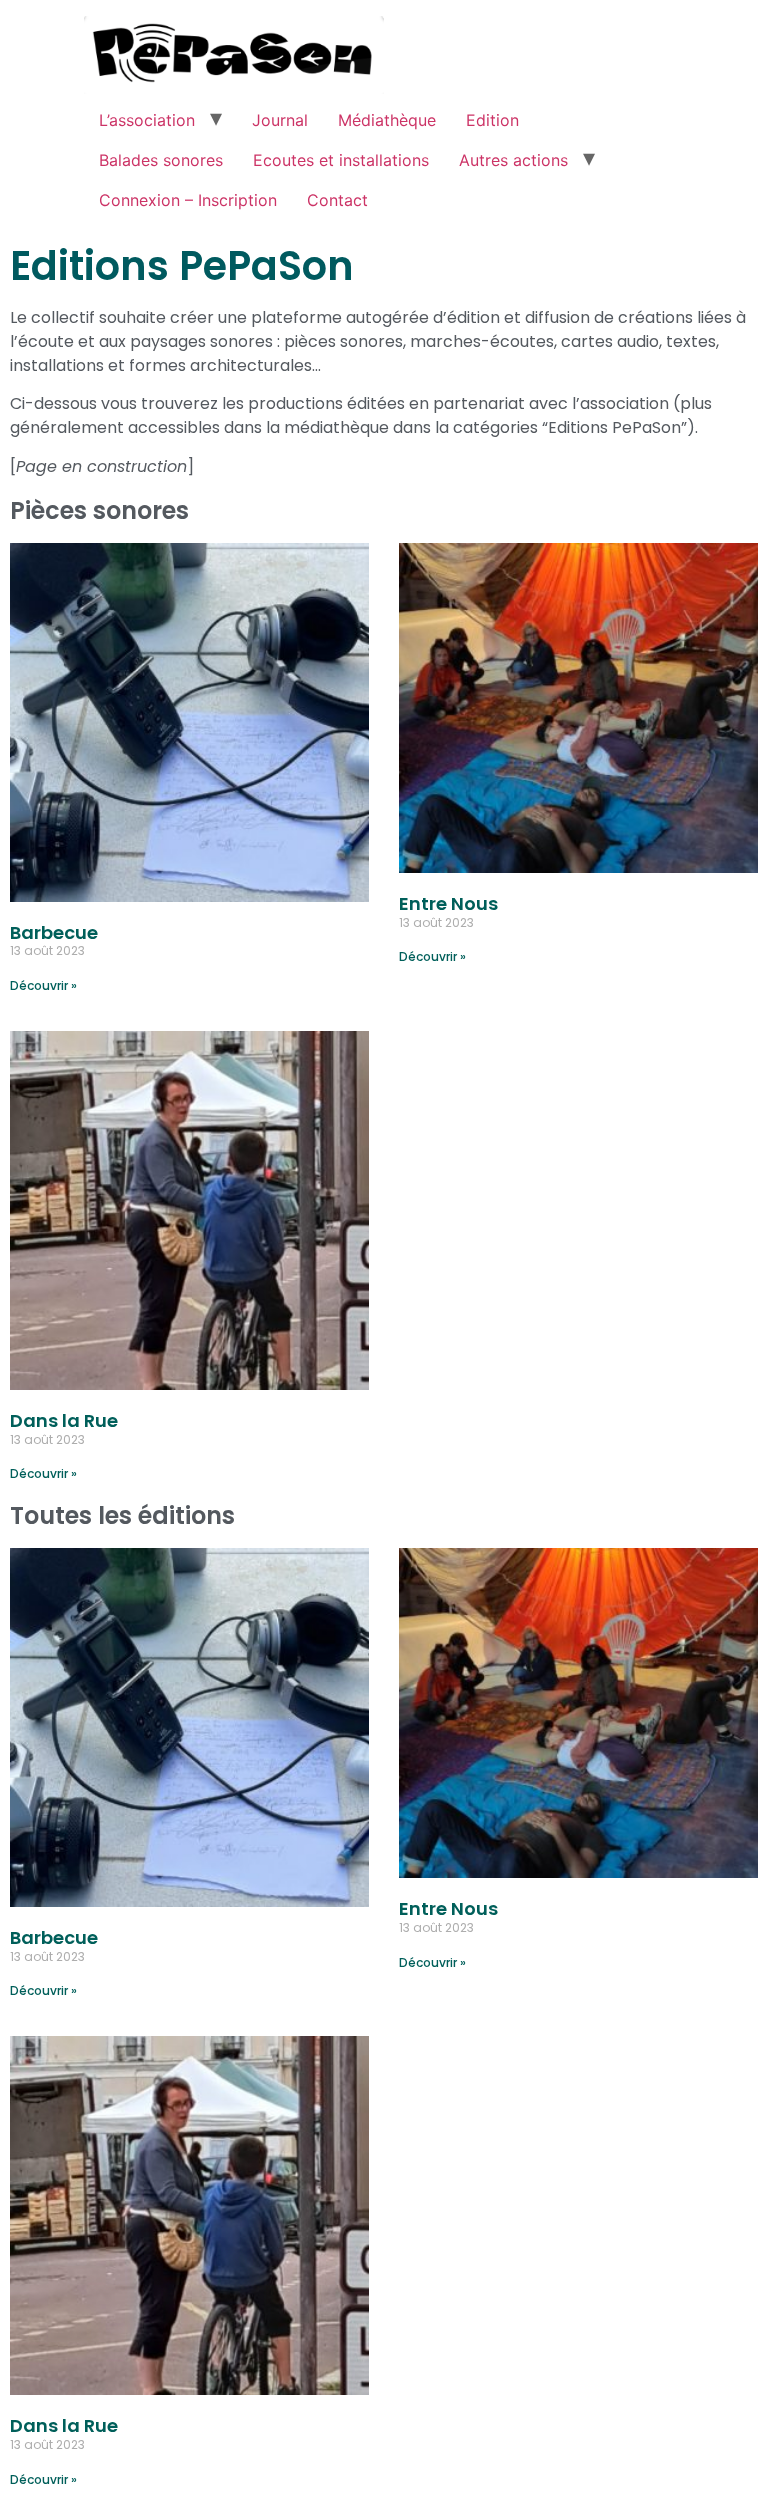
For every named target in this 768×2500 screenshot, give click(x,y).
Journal (280, 120)
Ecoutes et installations (341, 160)
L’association (147, 120)
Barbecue (54, 932)
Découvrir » (43, 985)
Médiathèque (387, 120)
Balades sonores (161, 160)
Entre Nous (448, 903)
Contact (337, 200)
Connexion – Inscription (188, 200)
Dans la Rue (64, 1420)
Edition (492, 120)
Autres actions (513, 160)
